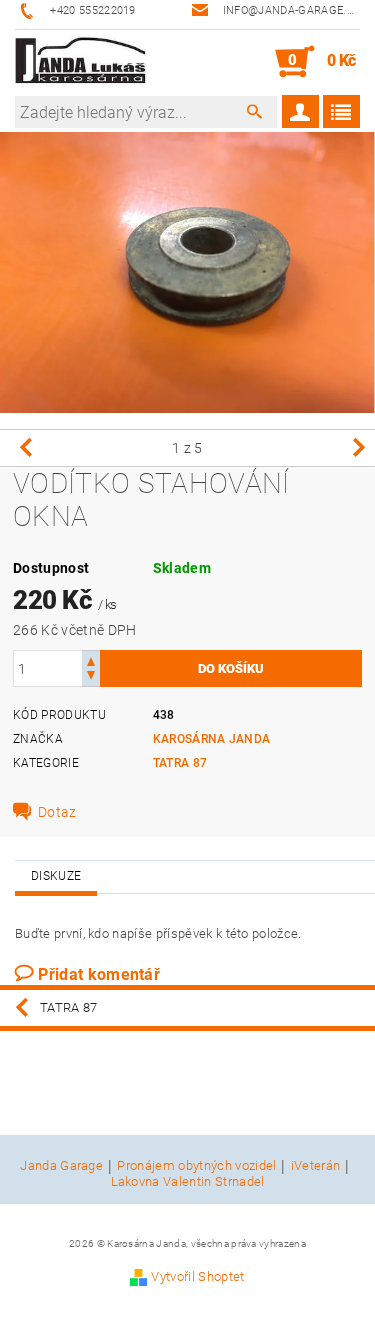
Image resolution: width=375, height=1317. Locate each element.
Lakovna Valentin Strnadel (188, 1181)
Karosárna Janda (212, 739)
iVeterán (316, 1166)
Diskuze (56, 876)
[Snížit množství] (91, 677)
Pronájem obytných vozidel (196, 1166)
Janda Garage (61, 1166)
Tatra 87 (180, 763)
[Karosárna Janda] (81, 62)
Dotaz (57, 812)
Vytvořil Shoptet (197, 1276)
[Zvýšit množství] (91, 659)
